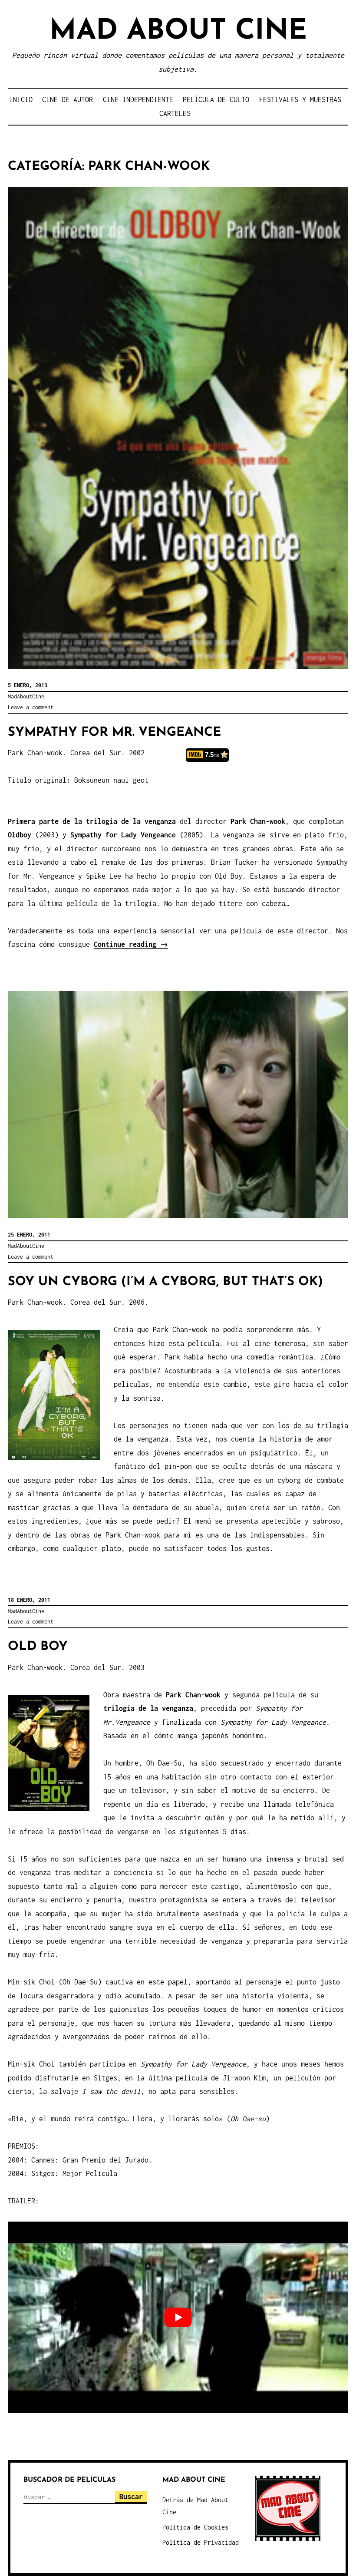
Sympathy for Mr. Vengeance (114, 732)
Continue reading (131, 944)
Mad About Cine (178, 31)
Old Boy (38, 1647)
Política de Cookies (195, 2527)
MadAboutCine (26, 696)
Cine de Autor (68, 99)
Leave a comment (31, 707)
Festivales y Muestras (300, 99)
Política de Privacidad (201, 2542)
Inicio (21, 99)
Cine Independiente (138, 99)
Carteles (175, 113)
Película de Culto (216, 99)
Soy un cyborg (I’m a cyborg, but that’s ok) (165, 1282)
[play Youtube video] (178, 2317)
